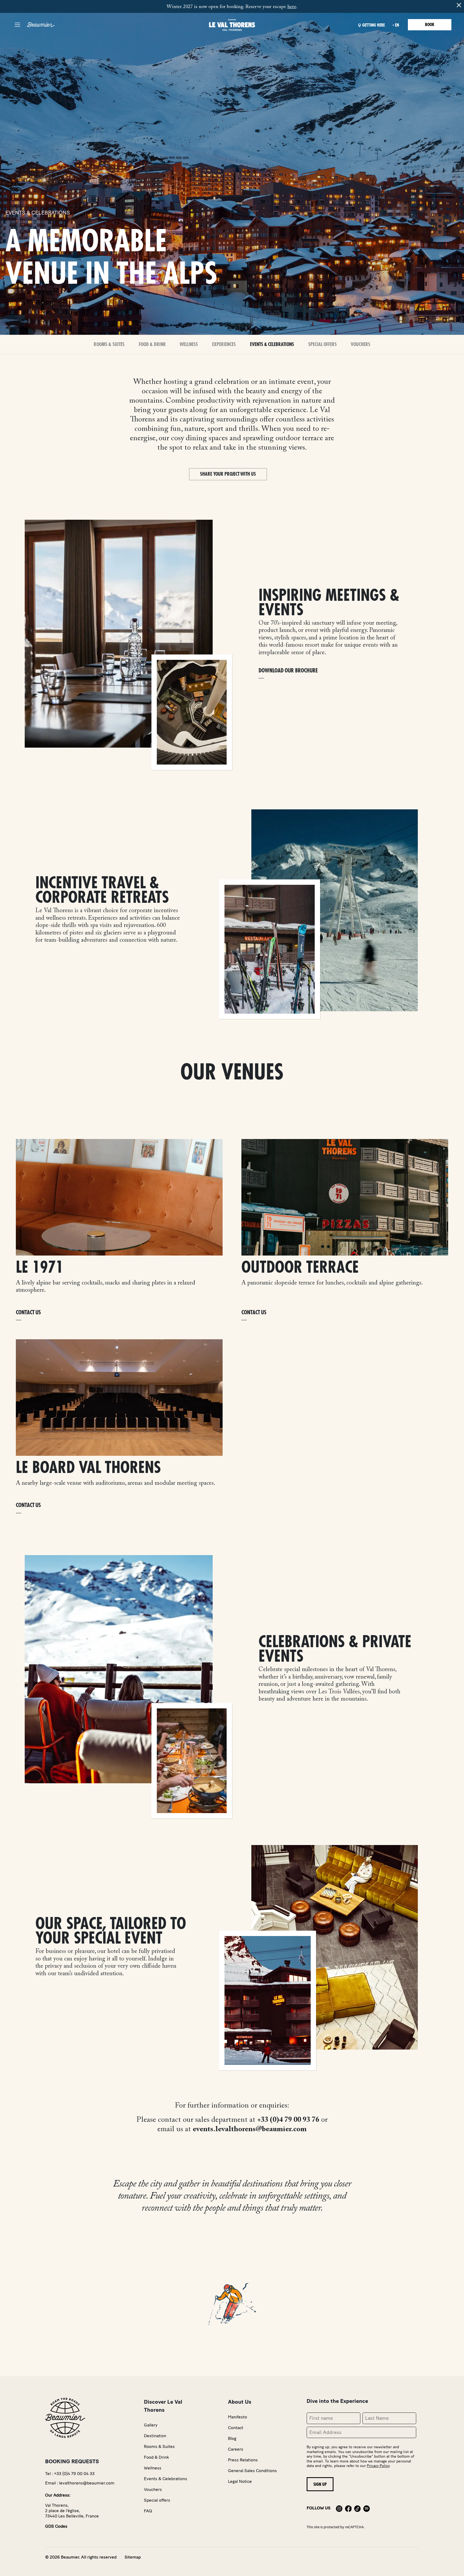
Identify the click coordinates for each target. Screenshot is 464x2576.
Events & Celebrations (272, 344)
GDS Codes (56, 2526)
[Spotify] (367, 2508)
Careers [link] (236, 2449)
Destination (155, 2436)
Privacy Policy (378, 2466)
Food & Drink (152, 344)
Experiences (224, 344)
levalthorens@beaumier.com (87, 2483)
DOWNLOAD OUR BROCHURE (288, 671)
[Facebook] (348, 2508)
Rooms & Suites (109, 344)
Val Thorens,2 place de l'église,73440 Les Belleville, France (72, 2511)
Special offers (322, 344)
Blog (232, 2438)
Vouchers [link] (153, 2489)
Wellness (189, 344)
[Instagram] (339, 2508)
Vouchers (360, 344)
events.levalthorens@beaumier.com (250, 2129)
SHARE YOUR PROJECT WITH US (228, 474)
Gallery (151, 2425)
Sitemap (133, 2557)
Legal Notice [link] (240, 2481)
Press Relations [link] (243, 2460)
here (292, 7)
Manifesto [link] (238, 2417)
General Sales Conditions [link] (252, 2471)
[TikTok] (357, 2508)
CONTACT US (28, 1313)
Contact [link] (236, 2428)
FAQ (148, 2511)
